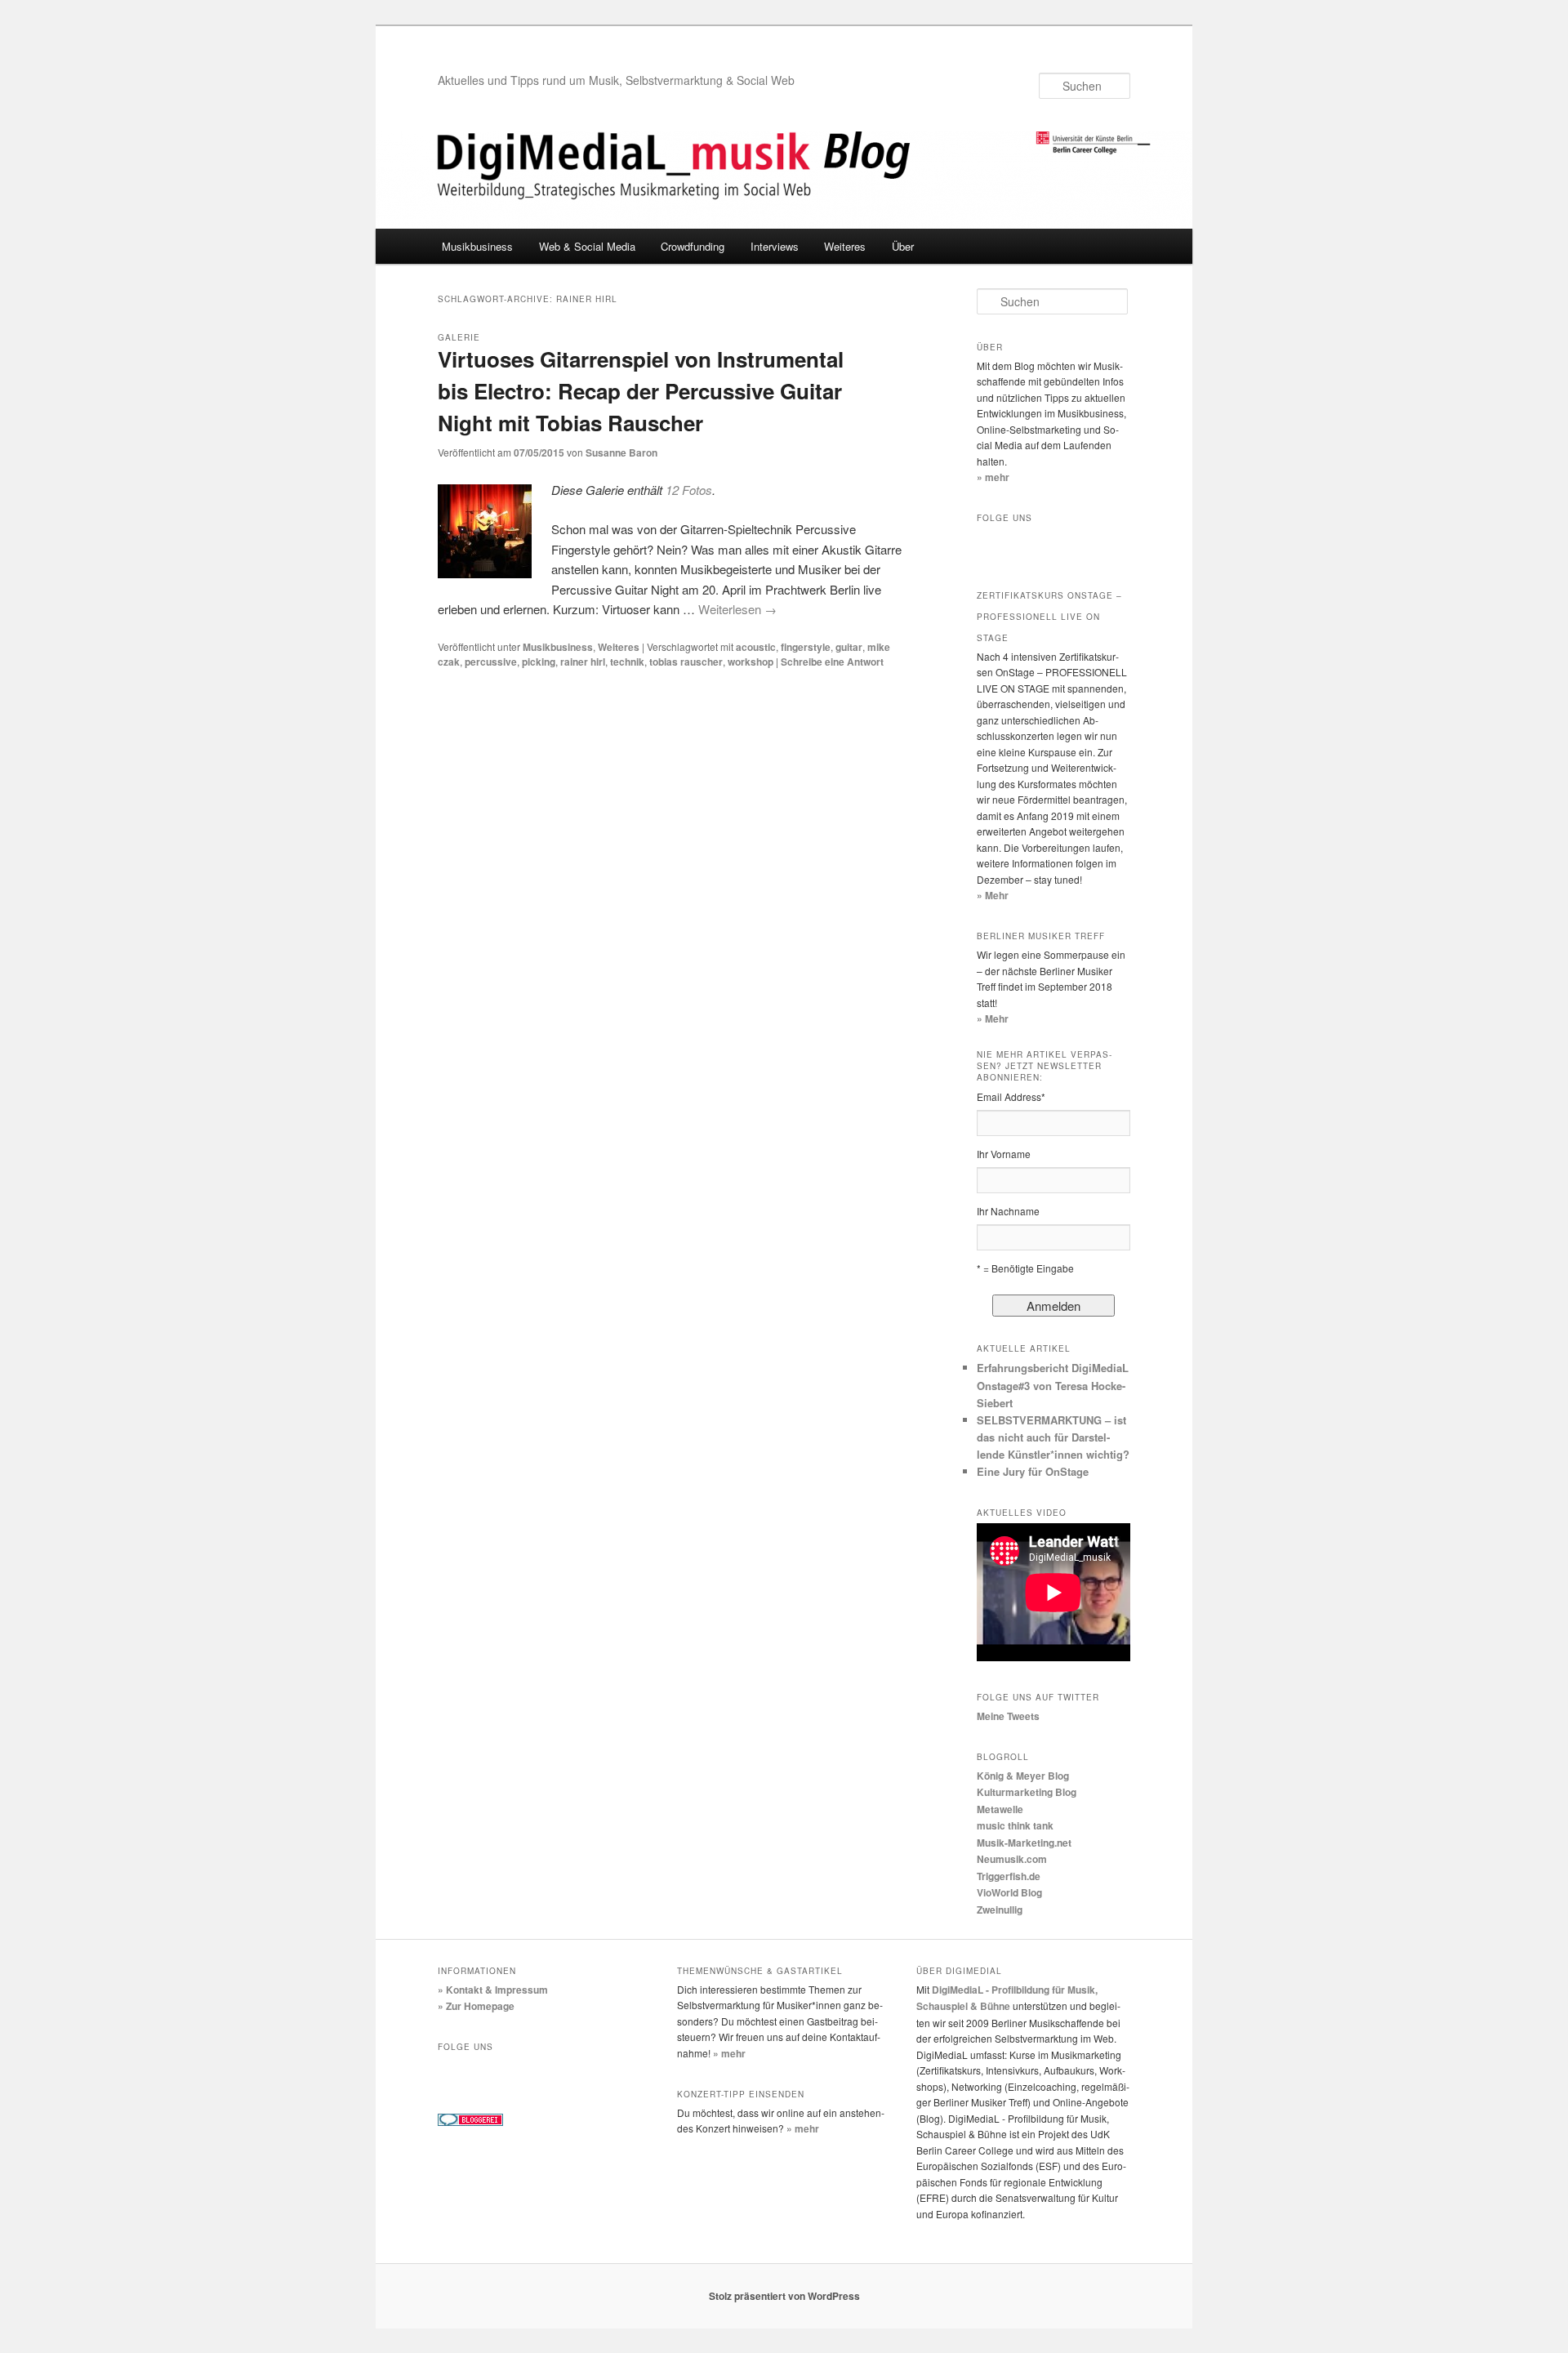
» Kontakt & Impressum (493, 1990)
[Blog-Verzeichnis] (470, 2122)
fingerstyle (806, 647)
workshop (751, 662)
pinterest (591, 2074)
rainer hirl (583, 662)
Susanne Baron (621, 452)
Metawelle (1000, 1809)
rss (1096, 545)
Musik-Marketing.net (1024, 1843)
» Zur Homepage (476, 2006)
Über (903, 246)
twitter (1027, 545)
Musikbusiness (477, 246)
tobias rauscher (686, 662)
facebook (993, 545)
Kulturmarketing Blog (1027, 1792)
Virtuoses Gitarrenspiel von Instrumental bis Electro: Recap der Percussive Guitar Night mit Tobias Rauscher (641, 391)
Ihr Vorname (1004, 1154)
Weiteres (845, 246)
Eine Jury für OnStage (1033, 1471)
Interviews (775, 246)
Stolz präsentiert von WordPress (784, 2296)
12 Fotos (689, 490)
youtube (1062, 545)
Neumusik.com (1012, 1859)
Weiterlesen (737, 609)
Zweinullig (1000, 1910)
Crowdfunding (693, 246)
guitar (849, 647)
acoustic (756, 647)
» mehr (993, 477)
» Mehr (993, 895)
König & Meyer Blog (1023, 1776)
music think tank (1015, 1825)
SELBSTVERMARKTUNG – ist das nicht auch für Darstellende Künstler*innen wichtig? (1053, 1437)
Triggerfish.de (1009, 1876)
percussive (491, 662)
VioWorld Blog (1009, 1892)
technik (627, 662)
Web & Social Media (587, 246)
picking (539, 662)
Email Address (1011, 1096)
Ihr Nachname (1008, 1211)
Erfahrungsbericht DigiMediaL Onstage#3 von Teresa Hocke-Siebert (1053, 1385)
